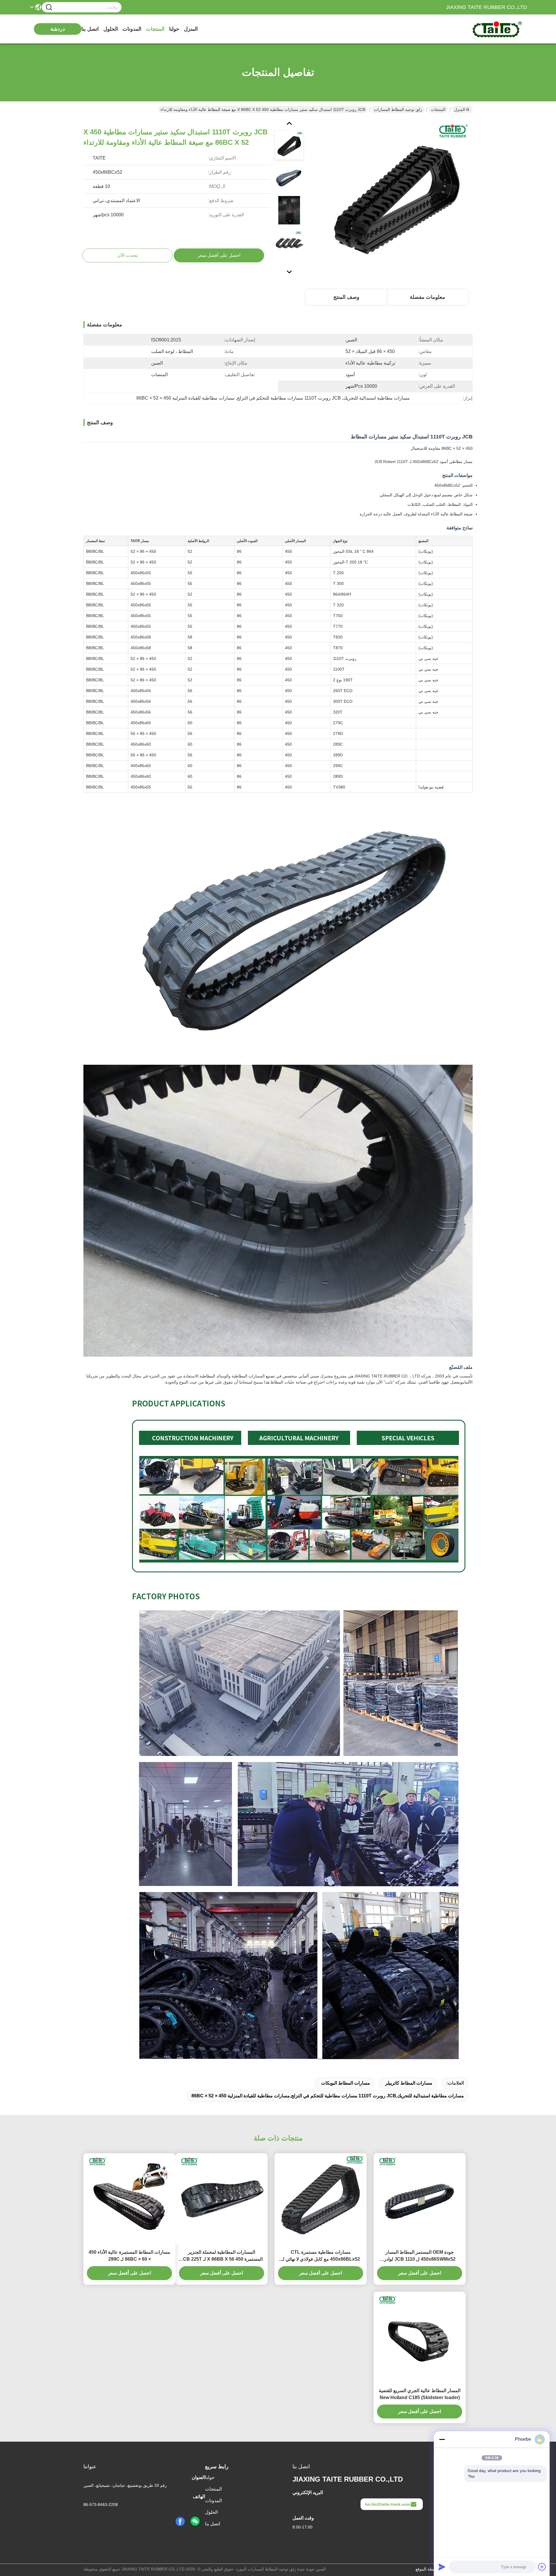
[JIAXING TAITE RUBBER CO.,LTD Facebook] (180, 2522)
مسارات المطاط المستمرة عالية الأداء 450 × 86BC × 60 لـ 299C (129, 2256)
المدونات (132, 29)
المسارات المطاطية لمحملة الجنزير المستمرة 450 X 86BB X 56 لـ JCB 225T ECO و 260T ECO (222, 2256)
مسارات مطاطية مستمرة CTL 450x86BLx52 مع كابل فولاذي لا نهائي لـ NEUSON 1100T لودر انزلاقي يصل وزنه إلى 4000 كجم (321, 2256)
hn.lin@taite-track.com (388, 2504)
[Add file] (542, 2567)
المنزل (191, 29)
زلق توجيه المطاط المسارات (398, 109)
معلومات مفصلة (427, 297)
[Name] (49, 7)
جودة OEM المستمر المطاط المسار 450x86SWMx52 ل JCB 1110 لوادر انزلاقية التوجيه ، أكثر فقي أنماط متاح (420, 2256)
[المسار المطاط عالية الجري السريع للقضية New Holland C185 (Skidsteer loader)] (420, 2338)
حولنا (174, 29)
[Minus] (442, 2439)
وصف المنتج (346, 297)
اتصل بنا (90, 29)
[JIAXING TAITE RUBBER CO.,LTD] (495, 29)
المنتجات (155, 29)
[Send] (442, 2567)
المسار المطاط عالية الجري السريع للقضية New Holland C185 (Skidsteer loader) (420, 2394)
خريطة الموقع (427, 2569)
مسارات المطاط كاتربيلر (409, 2083)
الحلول (111, 29)
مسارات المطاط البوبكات (346, 2083)
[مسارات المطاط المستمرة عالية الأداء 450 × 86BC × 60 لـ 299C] (129, 2199)
